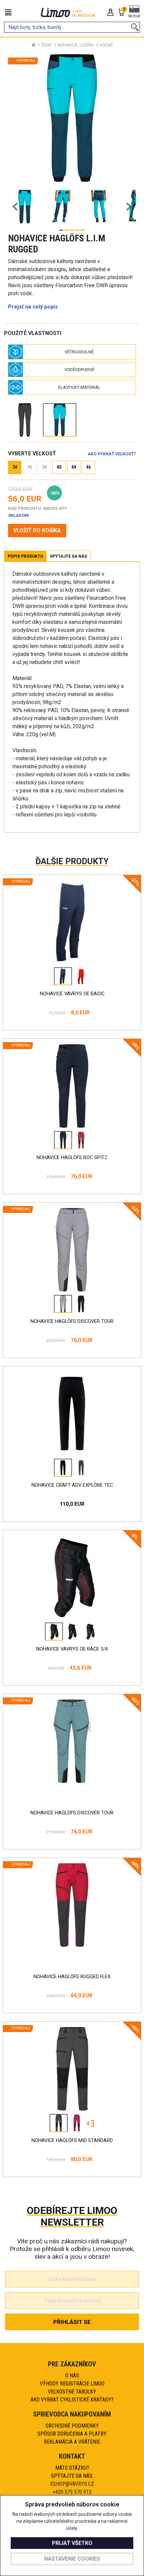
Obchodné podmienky (72, 2426)
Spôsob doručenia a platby (72, 2434)
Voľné (106, 45)
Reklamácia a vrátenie (72, 2442)
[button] (134, 12)
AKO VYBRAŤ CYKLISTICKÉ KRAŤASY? (72, 2400)
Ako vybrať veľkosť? (112, 454)
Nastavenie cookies (72, 2559)
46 (88, 467)
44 (74, 467)
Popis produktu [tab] (25, 556)
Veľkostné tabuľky (72, 2392)
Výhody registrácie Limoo (72, 2384)
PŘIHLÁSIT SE (72, 2322)
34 (15, 467)
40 (59, 467)
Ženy (46, 45)
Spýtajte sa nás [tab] (68, 556)
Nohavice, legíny (76, 45)
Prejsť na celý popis (33, 307)
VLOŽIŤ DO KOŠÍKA (37, 530)
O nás (72, 2376)
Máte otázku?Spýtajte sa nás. (72, 2472)
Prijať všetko (72, 2543)
